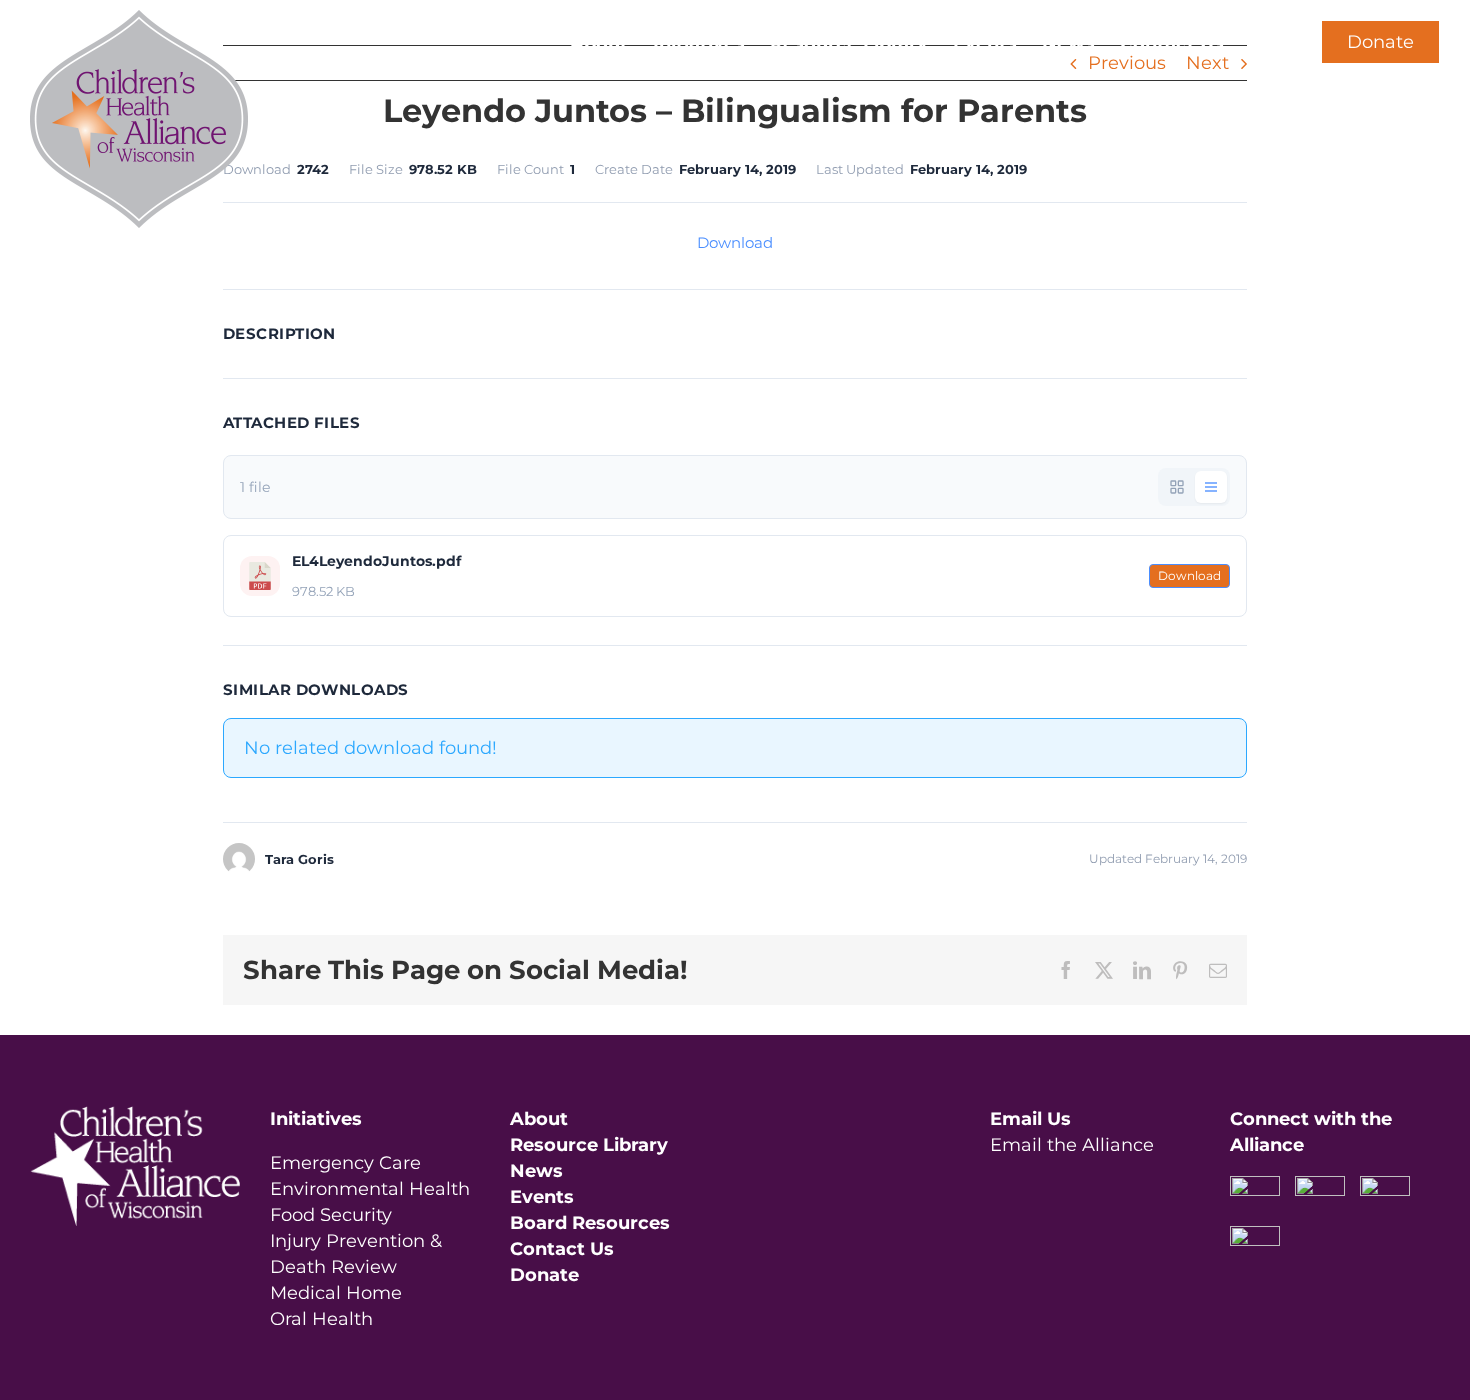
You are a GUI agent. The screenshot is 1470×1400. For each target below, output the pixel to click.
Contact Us (562, 1249)
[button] (1257, 42)
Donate (1380, 42)
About (539, 1119)
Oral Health (321, 1319)
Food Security (331, 1215)
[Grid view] (1177, 487)
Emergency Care (345, 1163)
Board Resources (590, 1223)
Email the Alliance (1072, 1145)
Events (542, 1197)
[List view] (1211, 487)
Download (735, 242)
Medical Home (336, 1293)
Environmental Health (370, 1189)
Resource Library (589, 1145)
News (536, 1171)
